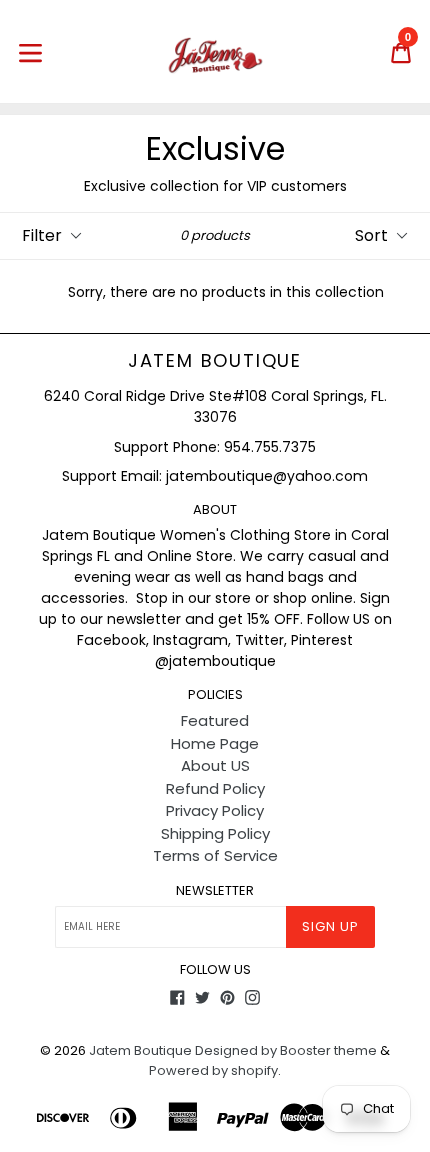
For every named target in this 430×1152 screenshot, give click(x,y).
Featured (215, 720)
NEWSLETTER (215, 891)
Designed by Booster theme (286, 1050)
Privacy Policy (215, 810)
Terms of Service (215, 855)
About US (215, 765)
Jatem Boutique (215, 361)
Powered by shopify (213, 1070)
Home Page (215, 743)
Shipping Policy (215, 833)
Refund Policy (215, 788)
